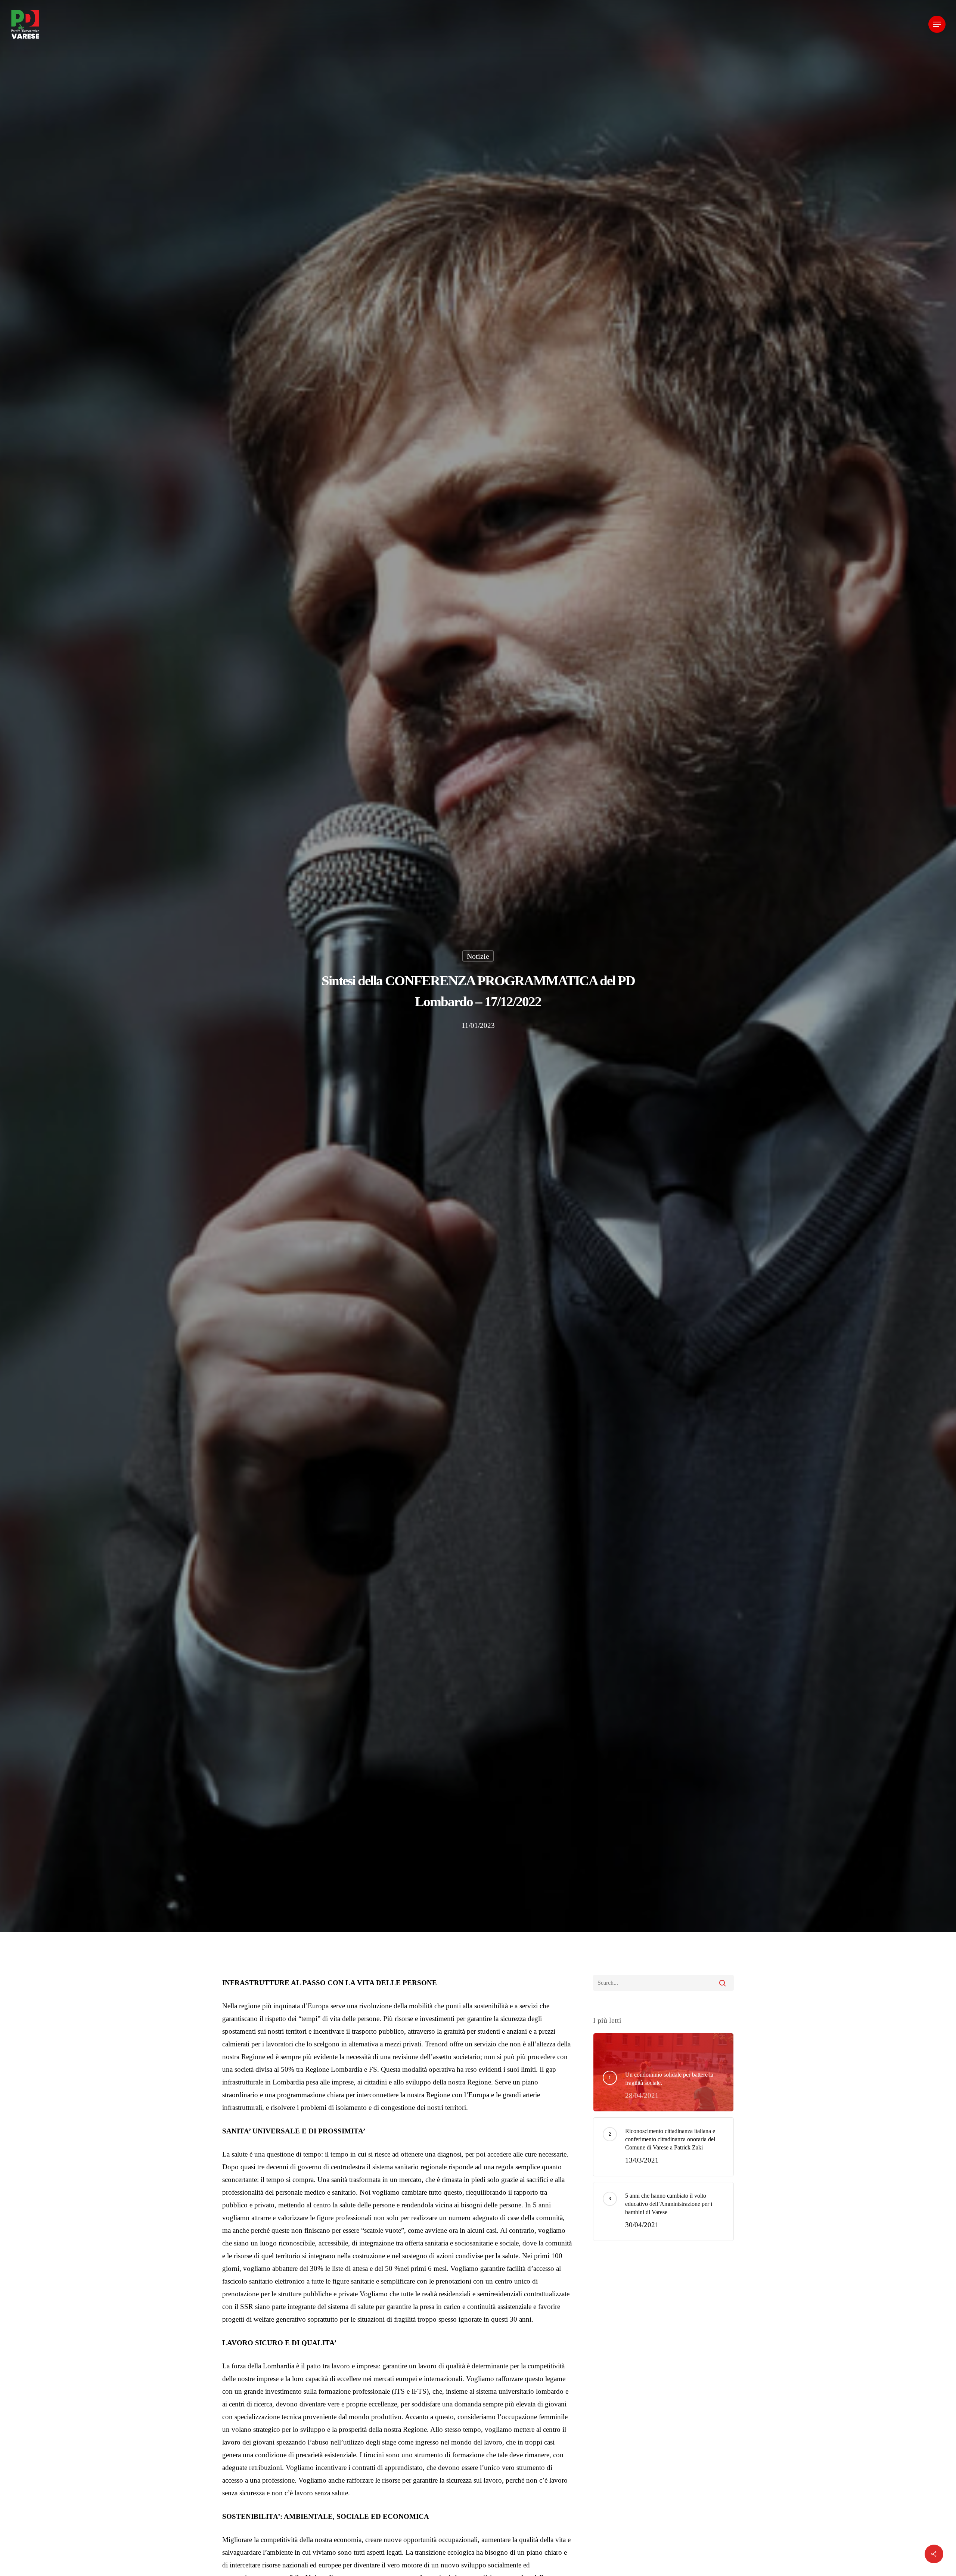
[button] (937, 24)
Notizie (478, 956)
